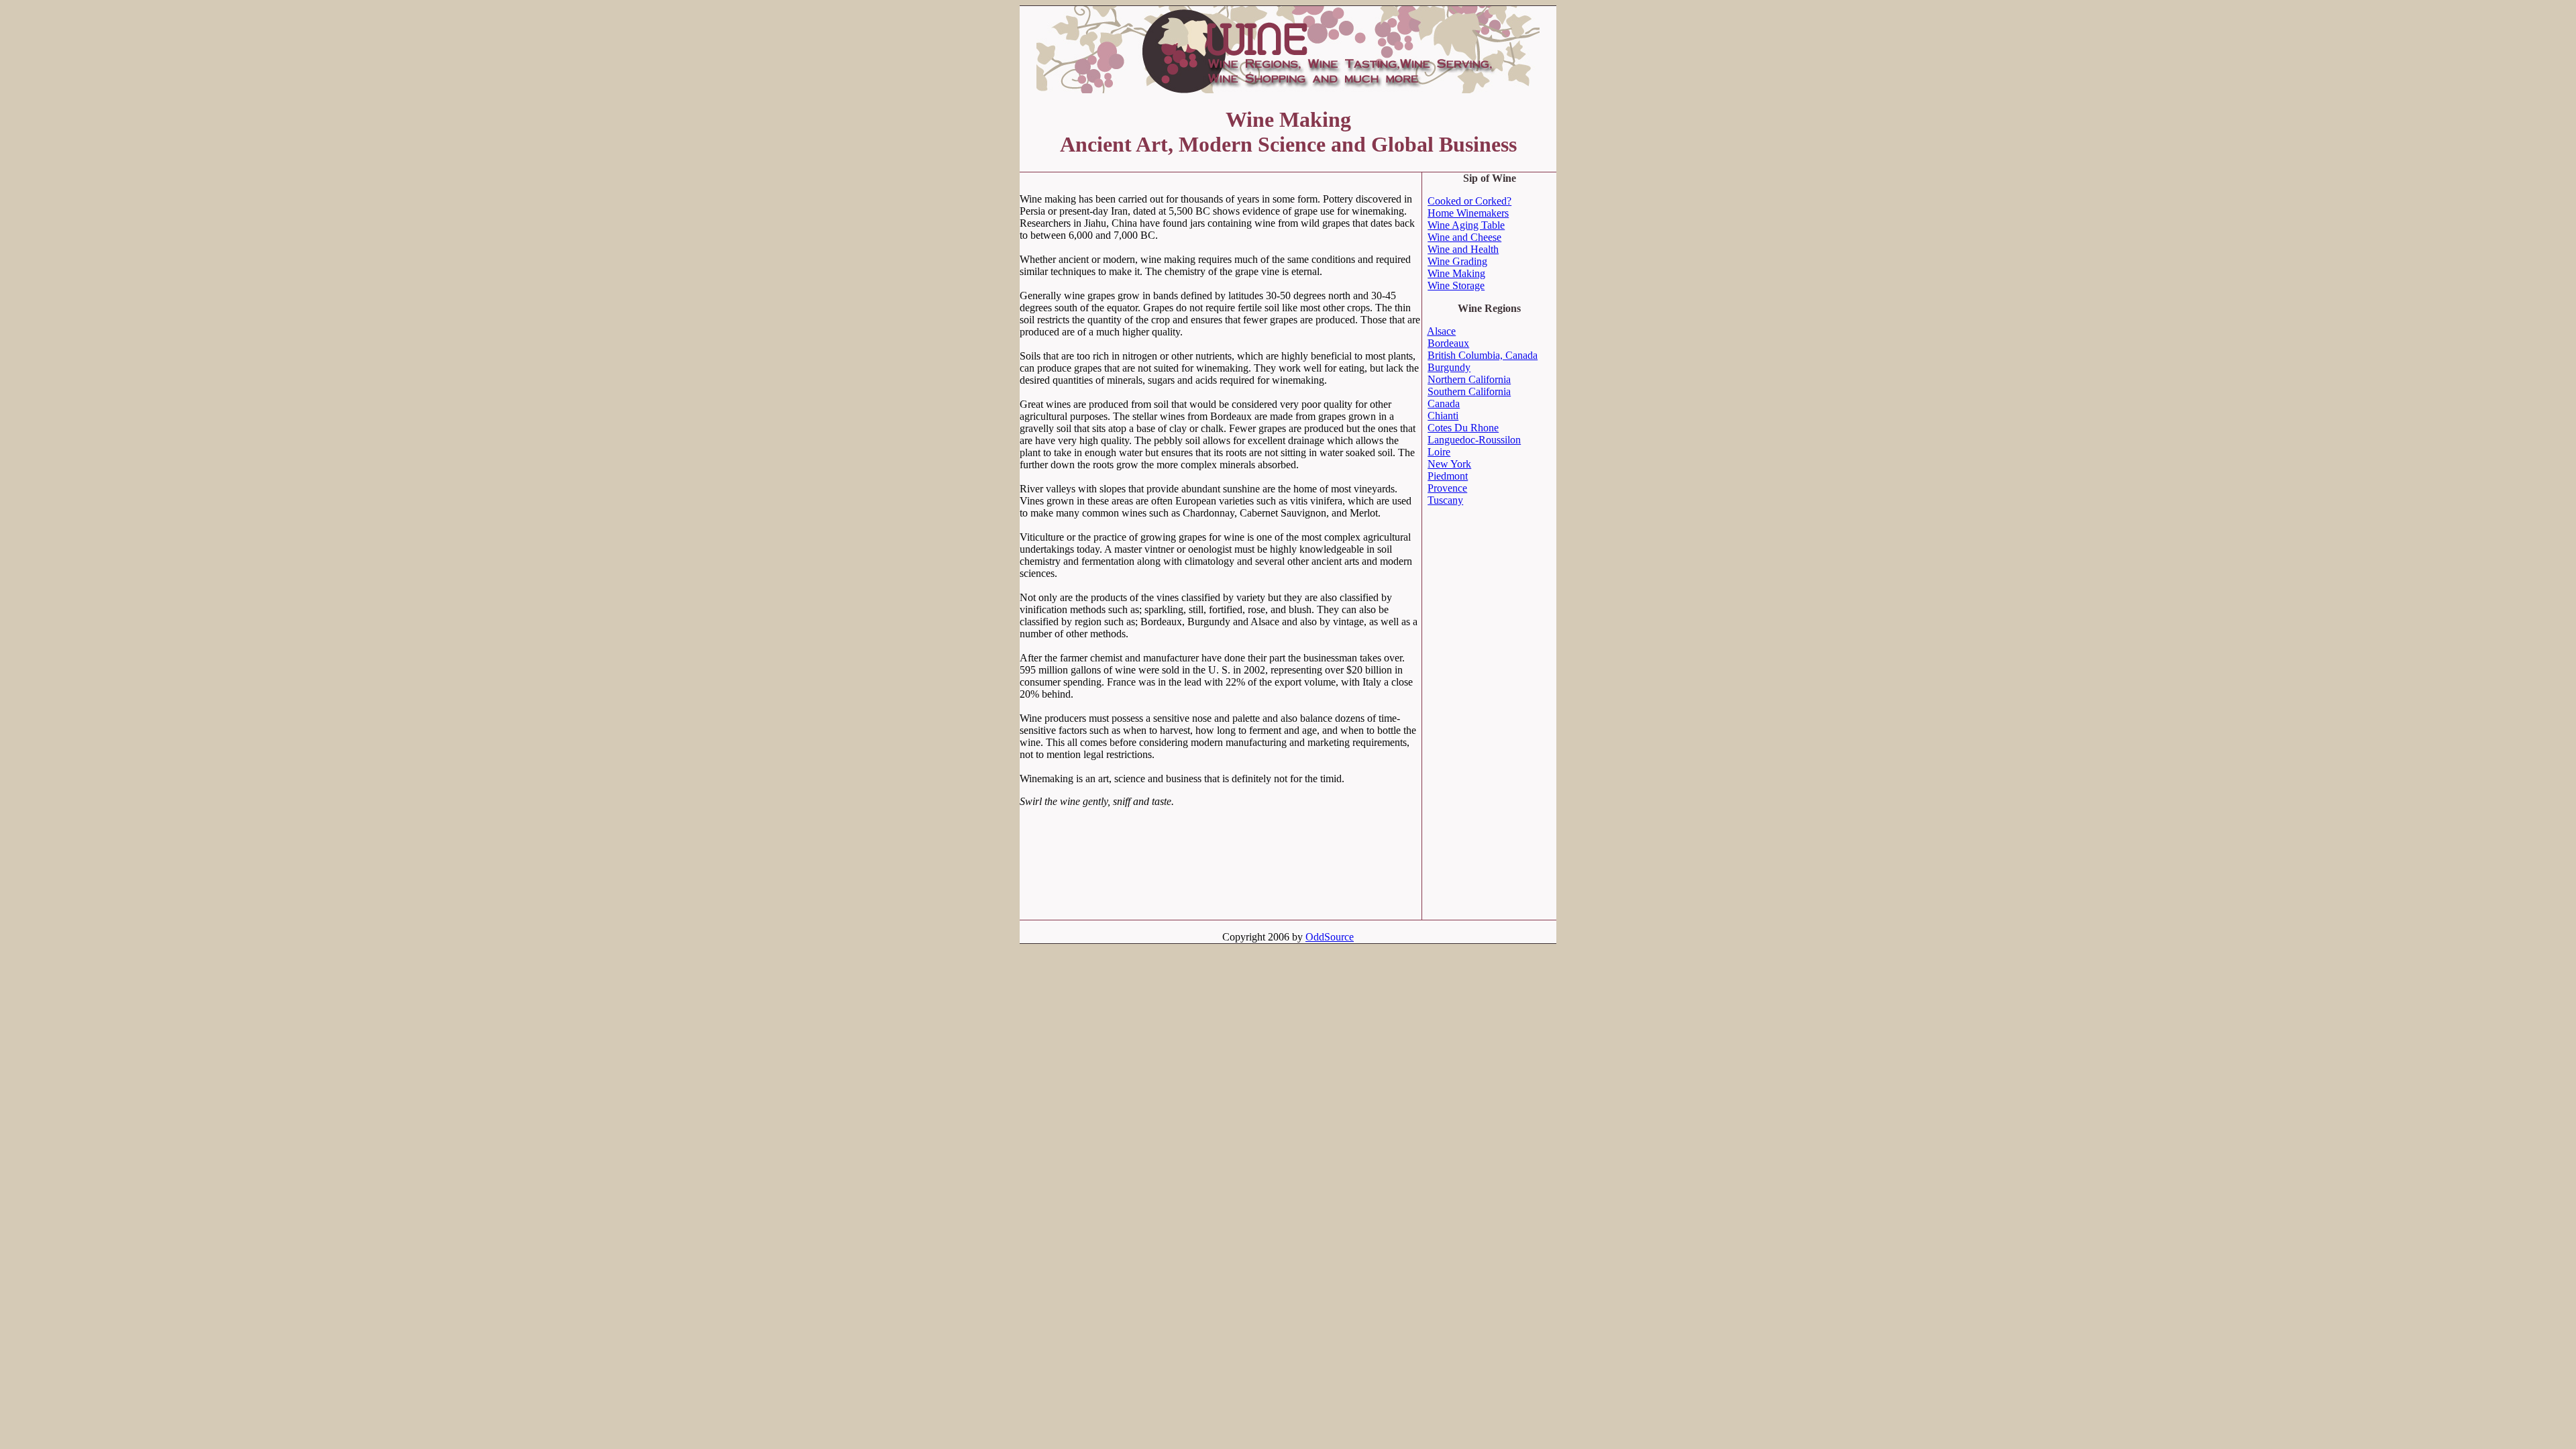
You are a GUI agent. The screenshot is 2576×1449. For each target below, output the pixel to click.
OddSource (1330, 937)
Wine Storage (1456, 285)
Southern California (1469, 391)
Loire (1439, 452)
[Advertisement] (1177, 177)
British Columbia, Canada (1483, 355)
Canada (1444, 404)
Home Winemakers (1468, 213)
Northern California (1469, 379)
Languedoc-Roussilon (1474, 440)
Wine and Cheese (1464, 237)
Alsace (1441, 331)
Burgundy (1449, 367)
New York (1449, 464)
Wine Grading (1457, 261)
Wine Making (1456, 273)
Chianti (1443, 416)
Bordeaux (1448, 343)
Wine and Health (1463, 249)
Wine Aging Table (1466, 225)
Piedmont (1448, 476)
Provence (1447, 488)
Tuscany (1445, 500)
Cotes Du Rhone (1463, 428)
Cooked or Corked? (1469, 201)
